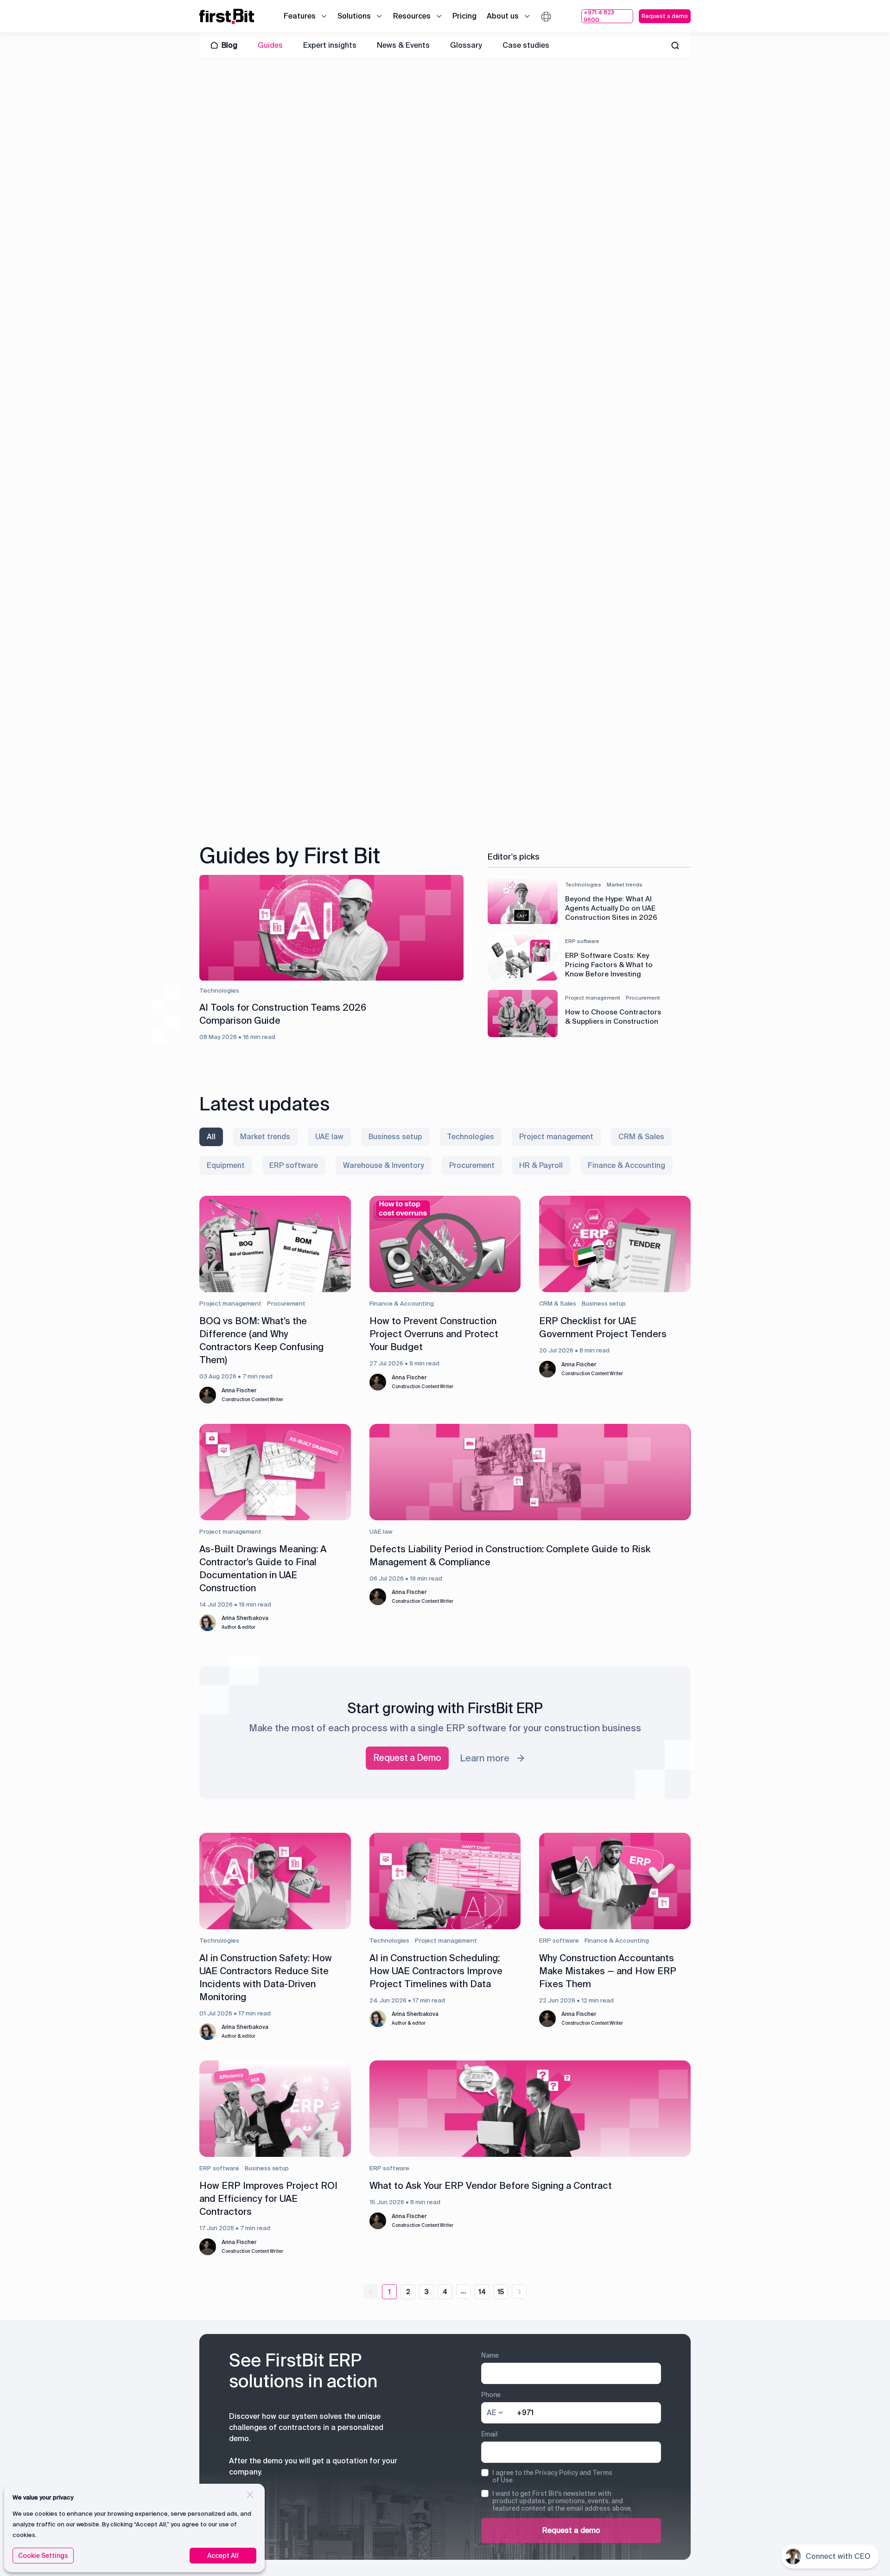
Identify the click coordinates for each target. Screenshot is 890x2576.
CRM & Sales (558, 1304)
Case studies (526, 45)
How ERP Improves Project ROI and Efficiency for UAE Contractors (268, 2199)
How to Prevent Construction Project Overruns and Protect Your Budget (434, 1334)
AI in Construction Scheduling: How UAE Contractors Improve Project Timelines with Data (436, 1971)
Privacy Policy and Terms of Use (552, 2476)
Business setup (604, 1304)
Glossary (466, 45)
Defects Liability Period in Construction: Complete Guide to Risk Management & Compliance (510, 1556)
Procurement (286, 1304)
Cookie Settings (43, 2556)
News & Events (403, 45)
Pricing (464, 16)
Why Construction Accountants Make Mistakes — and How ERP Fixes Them (608, 1971)
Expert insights (330, 45)
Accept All (223, 2556)
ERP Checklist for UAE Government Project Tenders (603, 1327)
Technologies (219, 1941)
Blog (229, 45)
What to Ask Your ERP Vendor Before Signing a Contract (491, 2186)
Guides (270, 45)
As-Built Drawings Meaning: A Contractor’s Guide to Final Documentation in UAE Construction (263, 1569)
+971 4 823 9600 (599, 16)
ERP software (559, 1941)
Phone (491, 2395)
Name (490, 2355)
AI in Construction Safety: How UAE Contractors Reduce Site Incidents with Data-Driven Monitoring (266, 1977)
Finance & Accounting (402, 1304)
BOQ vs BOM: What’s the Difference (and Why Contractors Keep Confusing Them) (261, 1340)
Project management (230, 1304)
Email (489, 2434)
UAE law (381, 1532)
